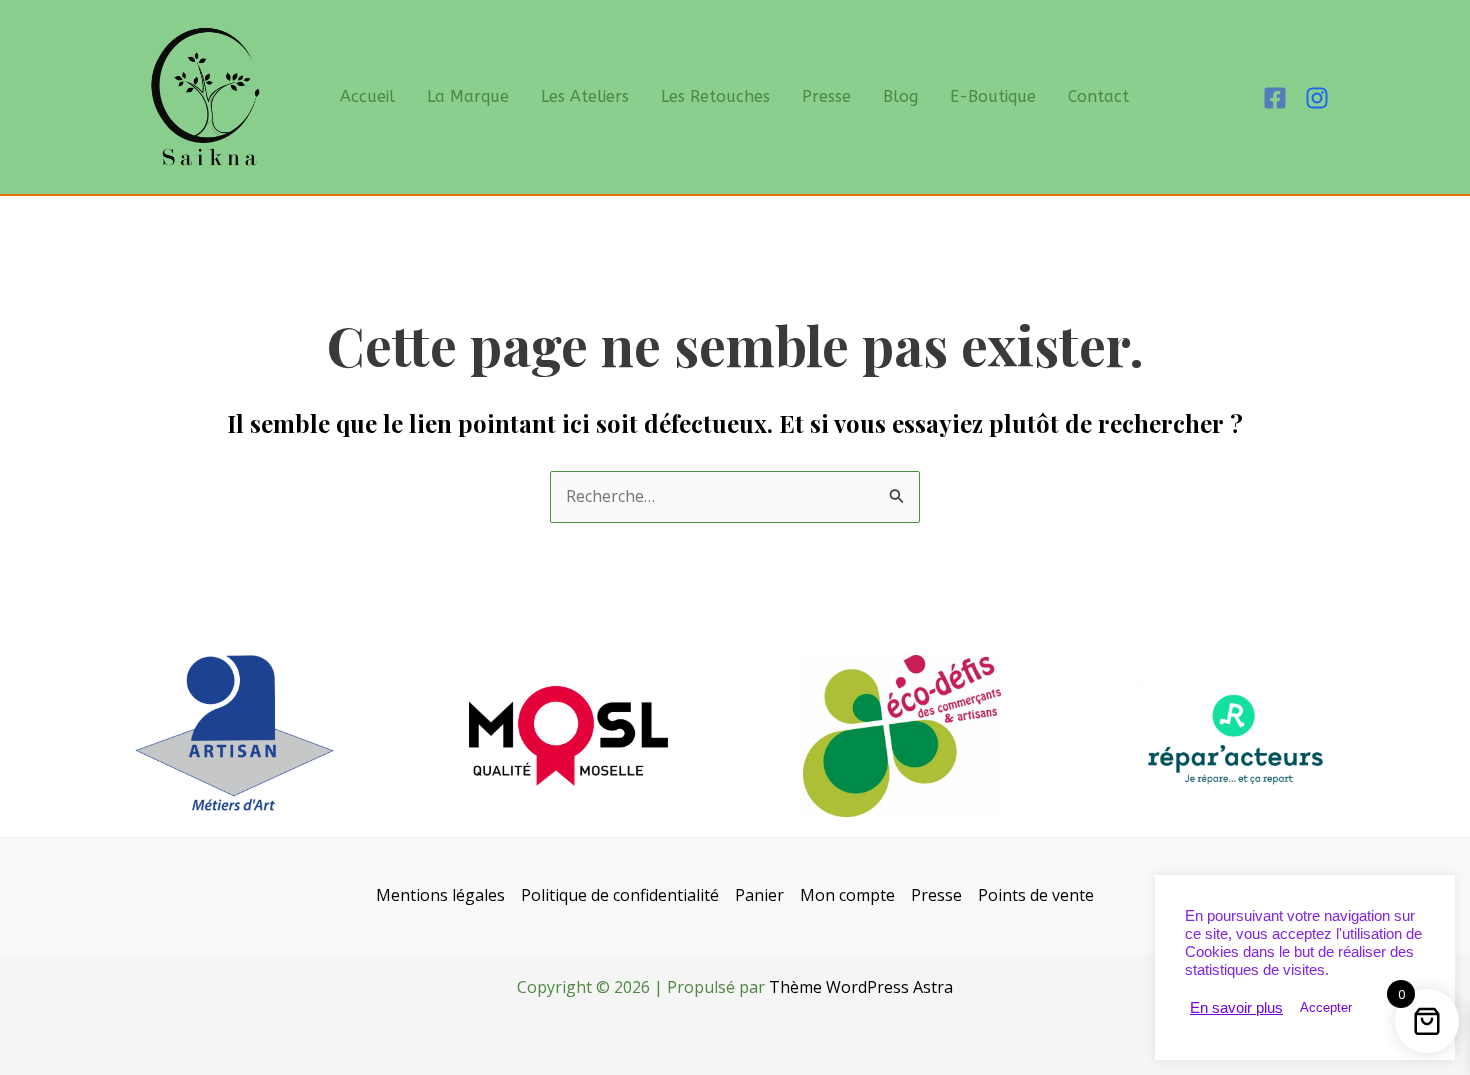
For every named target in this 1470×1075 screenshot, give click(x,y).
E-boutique (993, 96)
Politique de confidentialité (620, 895)
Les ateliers (585, 96)
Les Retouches (715, 96)
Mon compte (847, 895)
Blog (900, 96)
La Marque (468, 96)
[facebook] (1278, 98)
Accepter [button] (1326, 1007)
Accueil (367, 96)
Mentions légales (440, 895)
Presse (826, 96)
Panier (759, 895)
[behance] (1320, 98)
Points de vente (1036, 895)
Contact (1098, 96)
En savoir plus (1236, 1008)
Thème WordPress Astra (861, 987)
